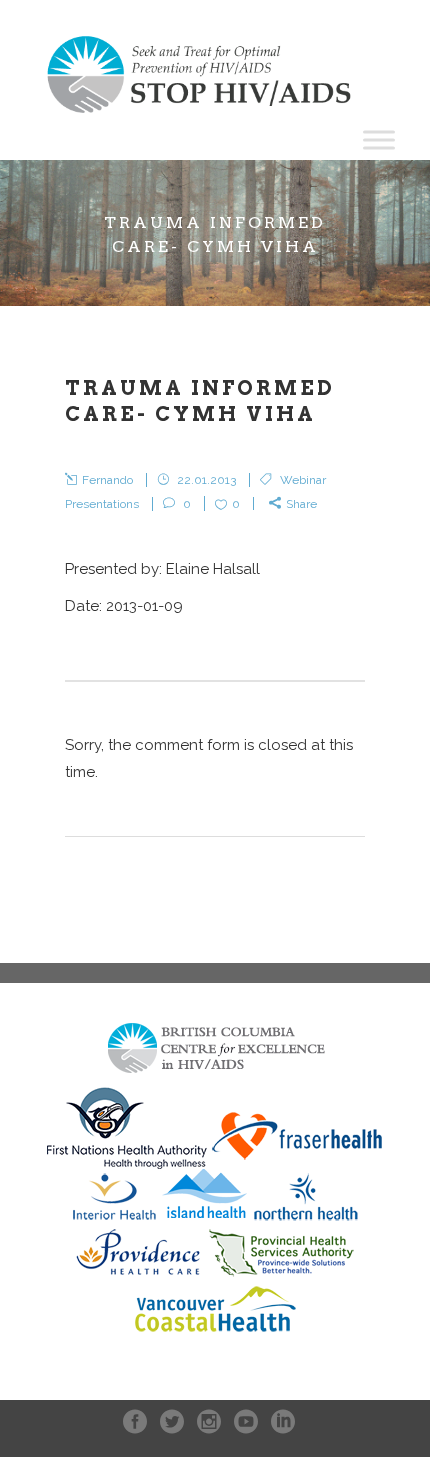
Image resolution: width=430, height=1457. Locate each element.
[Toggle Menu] (379, 139)
